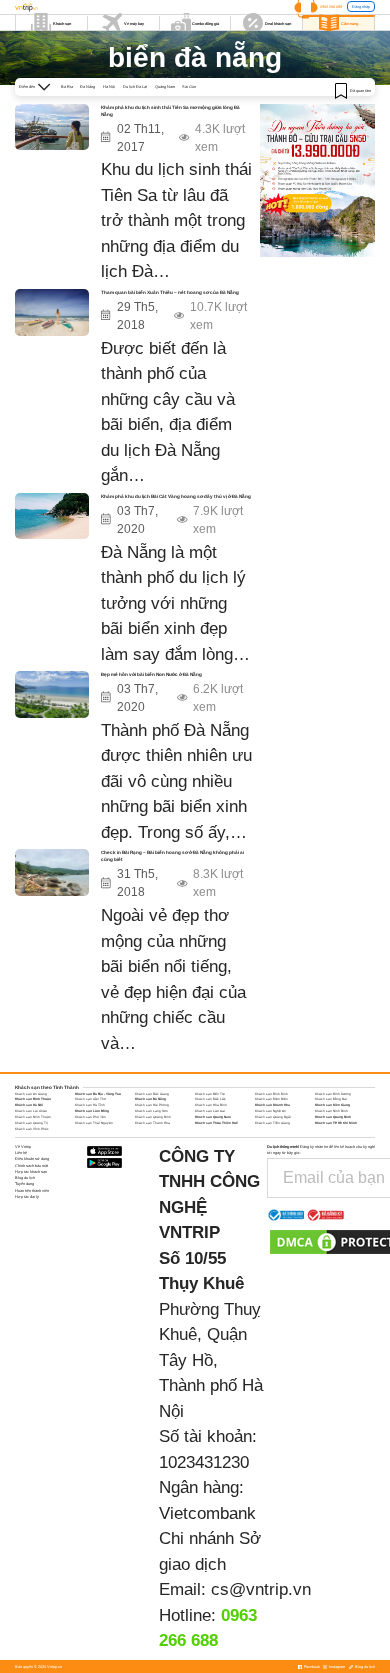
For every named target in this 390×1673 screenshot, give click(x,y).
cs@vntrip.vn (261, 1589)
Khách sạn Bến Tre (210, 1094)
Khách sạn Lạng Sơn (151, 1111)
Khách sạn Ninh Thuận (33, 1117)
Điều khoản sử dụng (32, 1158)
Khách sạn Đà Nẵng (150, 1099)
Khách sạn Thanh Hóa (152, 1123)
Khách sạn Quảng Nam (213, 1117)
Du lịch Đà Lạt (135, 86)
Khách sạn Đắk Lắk (210, 1099)
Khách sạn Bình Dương (333, 1094)
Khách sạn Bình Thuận (33, 1099)
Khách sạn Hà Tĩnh (90, 1105)
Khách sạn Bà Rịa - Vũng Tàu (98, 1094)
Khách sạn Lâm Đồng (92, 1111)
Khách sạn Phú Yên (90, 1117)
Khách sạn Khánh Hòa (272, 1105)
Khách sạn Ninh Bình (331, 1111)
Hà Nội (109, 86)
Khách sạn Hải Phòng (152, 1105)
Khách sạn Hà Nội (29, 1105)
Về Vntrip (23, 1146)
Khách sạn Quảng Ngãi (273, 1117)
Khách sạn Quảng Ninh (333, 1117)
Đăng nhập (361, 6)
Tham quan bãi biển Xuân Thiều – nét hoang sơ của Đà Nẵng (170, 292)
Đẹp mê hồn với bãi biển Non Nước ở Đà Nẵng (151, 674)
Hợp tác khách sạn (31, 1171)
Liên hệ (21, 1152)
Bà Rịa (67, 86)
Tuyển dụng (24, 1183)
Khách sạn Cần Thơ (90, 1099)
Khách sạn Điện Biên (271, 1099)
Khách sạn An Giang (31, 1094)
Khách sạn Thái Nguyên (94, 1123)
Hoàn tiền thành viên (32, 1190)
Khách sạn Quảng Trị (31, 1123)
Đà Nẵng (87, 86)
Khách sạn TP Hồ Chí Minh (336, 1123)
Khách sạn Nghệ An (270, 1111)
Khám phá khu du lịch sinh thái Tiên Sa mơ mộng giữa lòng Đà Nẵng (170, 111)
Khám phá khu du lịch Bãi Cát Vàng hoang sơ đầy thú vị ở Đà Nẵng (176, 496)
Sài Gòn (189, 86)
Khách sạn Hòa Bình (211, 1105)
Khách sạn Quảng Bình (153, 1117)
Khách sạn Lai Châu (31, 1111)
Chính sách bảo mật (31, 1165)
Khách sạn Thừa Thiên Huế (216, 1123)
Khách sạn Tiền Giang (272, 1123)
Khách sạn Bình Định (271, 1094)
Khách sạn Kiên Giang (332, 1105)
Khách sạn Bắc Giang (152, 1094)
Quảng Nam (165, 86)
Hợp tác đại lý (27, 1196)
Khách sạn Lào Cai (210, 1111)
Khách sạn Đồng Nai (331, 1099)
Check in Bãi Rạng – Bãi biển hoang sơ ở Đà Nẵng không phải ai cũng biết (172, 856)
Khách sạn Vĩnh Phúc (32, 1129)
